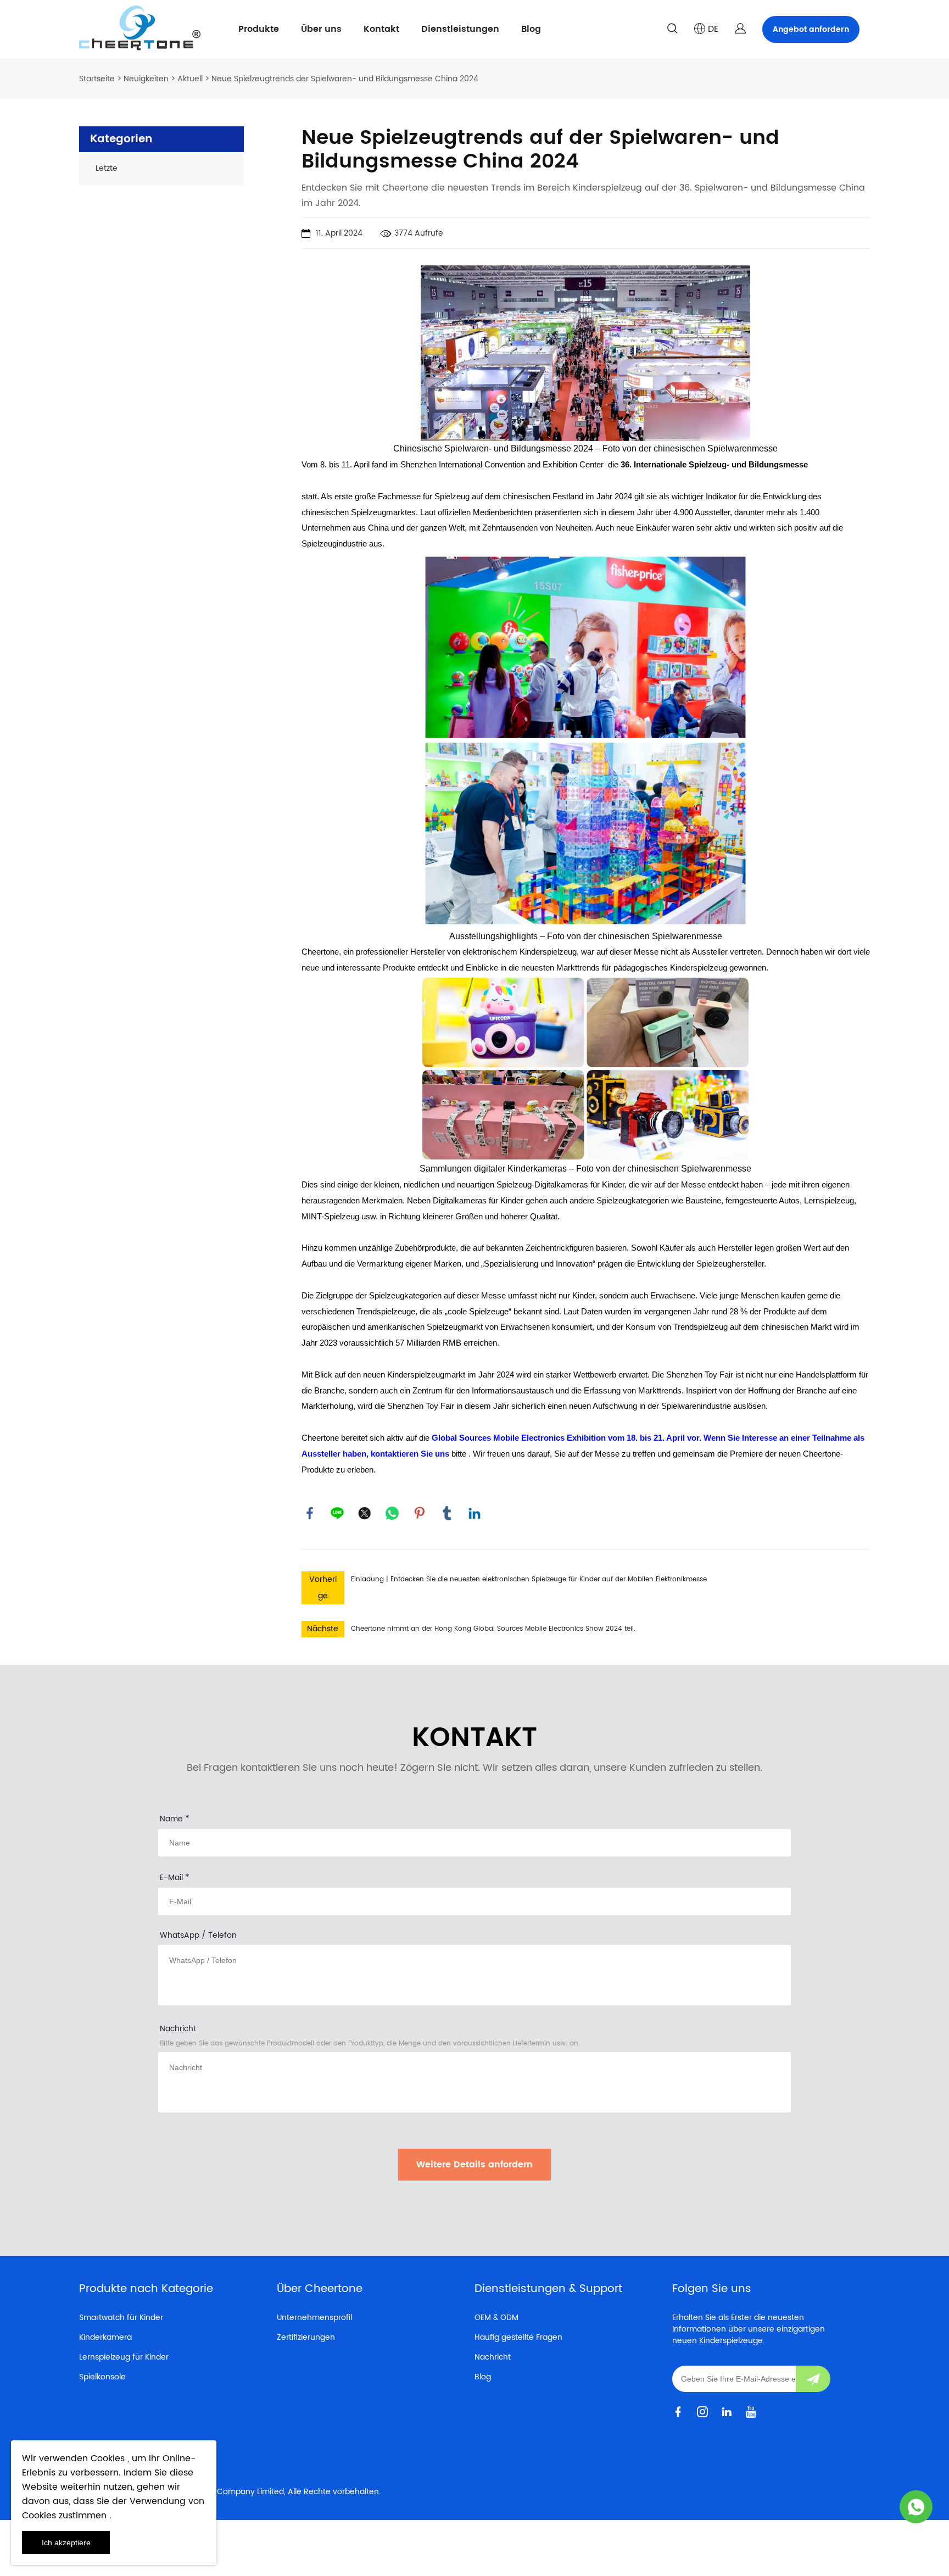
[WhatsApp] (392, 1513)
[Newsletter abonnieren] (813, 2379)
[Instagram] (705, 2411)
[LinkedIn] (474, 1513)
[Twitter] (365, 1513)
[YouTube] (753, 2411)
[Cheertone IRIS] (916, 2507)
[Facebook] (310, 1513)
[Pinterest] (420, 1513)
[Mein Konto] (740, 29)
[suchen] (672, 30)
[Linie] (337, 1513)
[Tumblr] (447, 1513)
